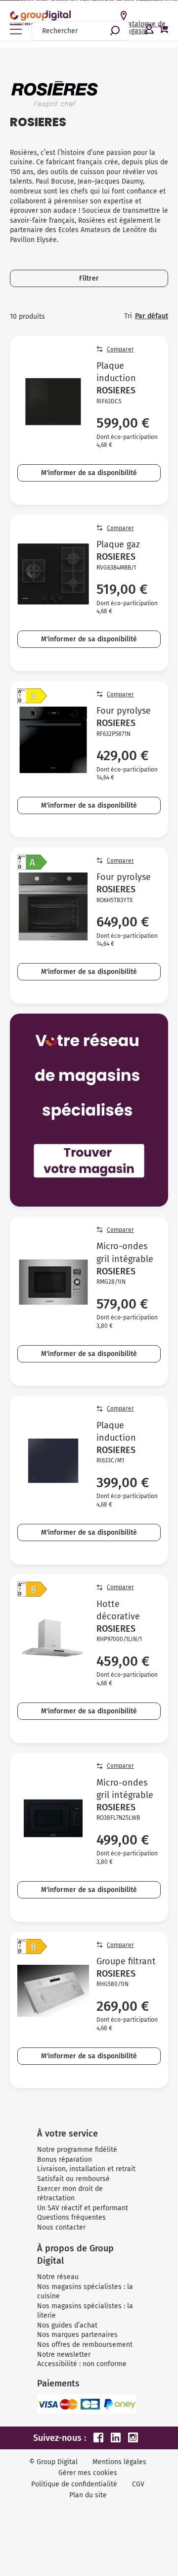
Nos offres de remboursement (85, 2345)
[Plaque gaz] (53, 574)
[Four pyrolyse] (53, 740)
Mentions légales (119, 2462)
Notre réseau (58, 2277)
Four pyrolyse (124, 711)
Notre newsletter (64, 2355)
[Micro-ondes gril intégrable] (53, 1282)
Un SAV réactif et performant (83, 2208)
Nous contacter (61, 2227)
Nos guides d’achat (67, 2325)
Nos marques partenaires (77, 2335)
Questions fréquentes (71, 2217)
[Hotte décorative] (53, 1640)
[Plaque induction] (53, 401)
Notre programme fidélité (77, 2150)
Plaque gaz (118, 544)
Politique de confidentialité (74, 2484)
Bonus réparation (65, 2160)
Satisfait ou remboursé (73, 2179)
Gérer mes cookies (88, 2473)
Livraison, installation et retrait (86, 2169)
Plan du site (88, 2495)
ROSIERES (116, 390)
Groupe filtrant (126, 1961)
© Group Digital (53, 2462)
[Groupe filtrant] (53, 1991)
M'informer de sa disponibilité (89, 473)
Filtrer (89, 278)
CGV (138, 2484)
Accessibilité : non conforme (82, 2364)
